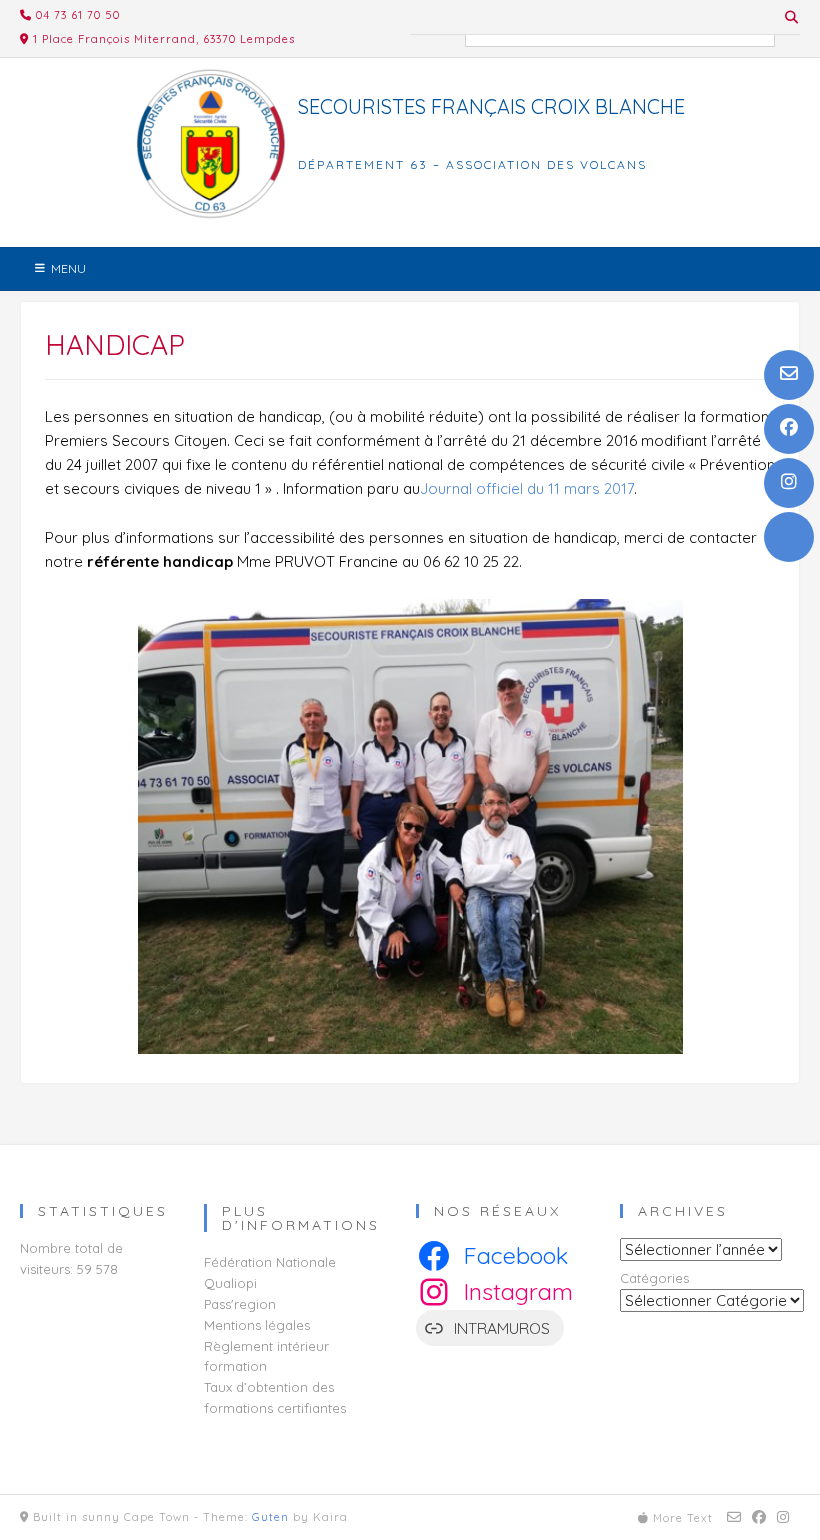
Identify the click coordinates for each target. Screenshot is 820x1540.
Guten (270, 1517)
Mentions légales (257, 1325)
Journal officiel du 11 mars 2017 (527, 488)
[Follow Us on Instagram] (789, 483)
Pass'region (240, 1304)
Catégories (654, 1278)
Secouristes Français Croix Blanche (491, 107)
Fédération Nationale (270, 1262)
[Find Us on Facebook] (789, 429)
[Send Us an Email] (789, 375)
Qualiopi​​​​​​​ (230, 1283)
